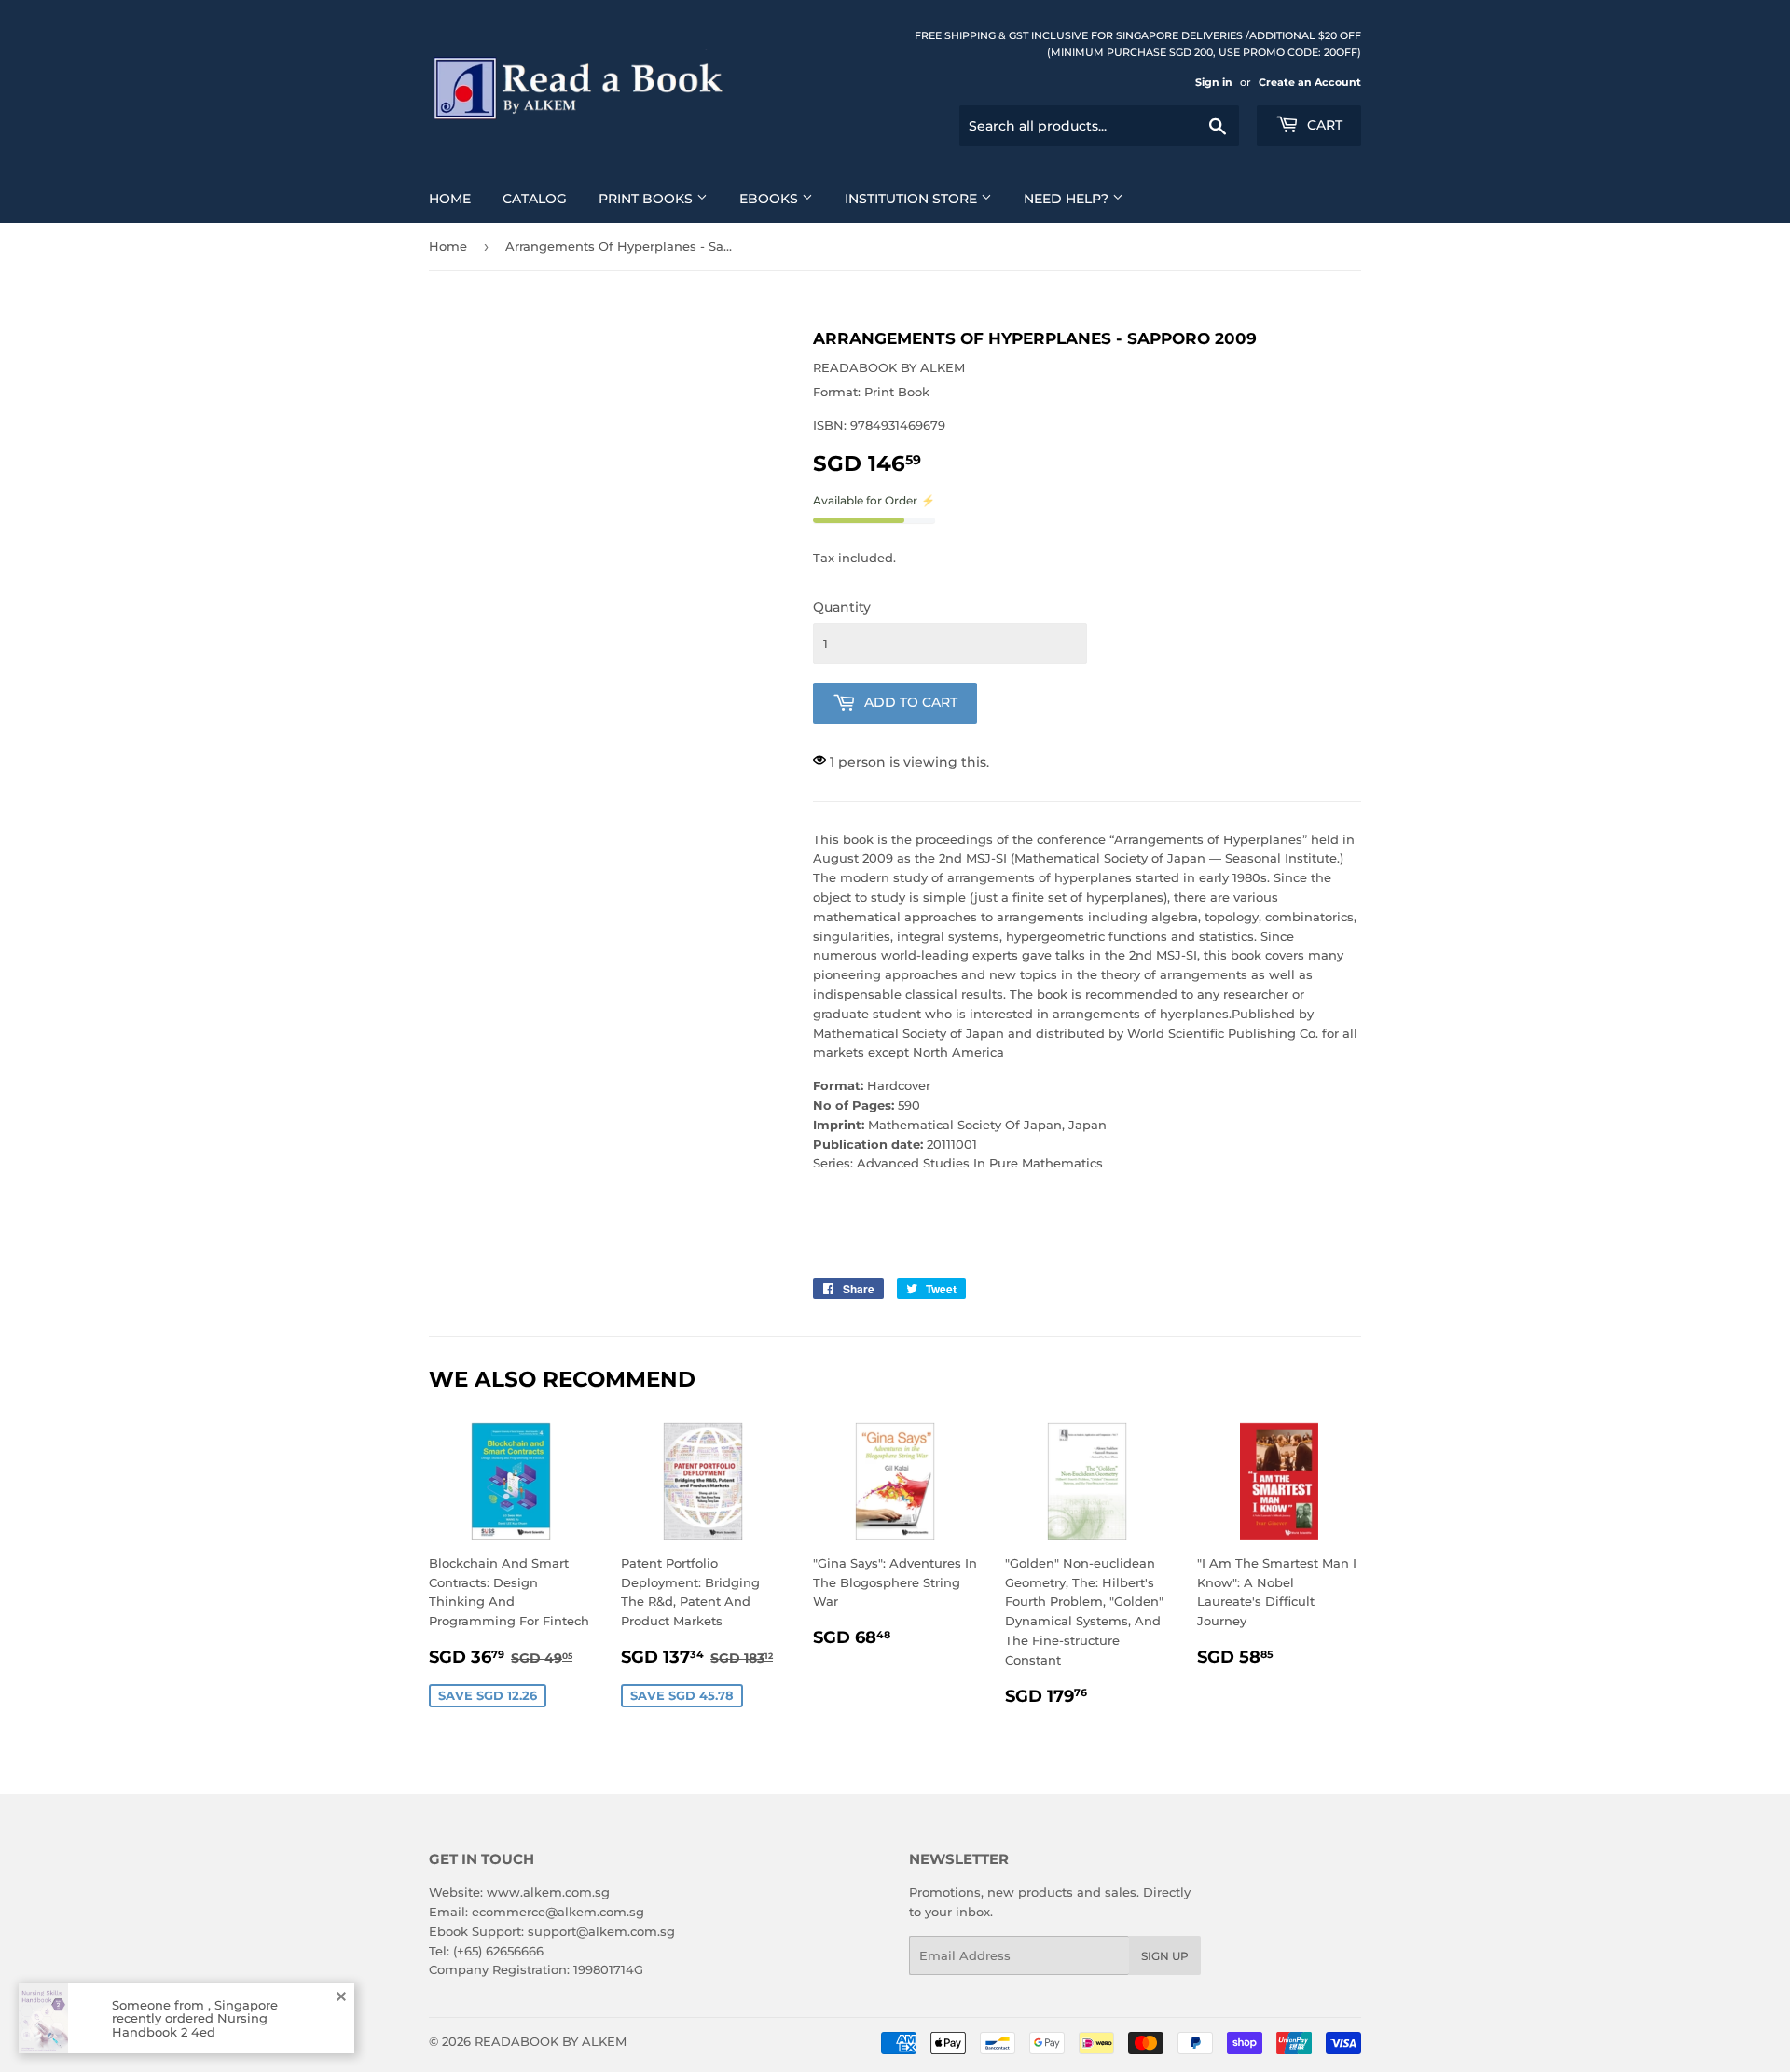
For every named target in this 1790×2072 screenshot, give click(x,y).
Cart (1323, 125)
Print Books (647, 199)
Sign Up (1165, 1956)
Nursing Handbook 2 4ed (190, 2024)
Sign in (1214, 82)
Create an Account (1310, 82)
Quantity (842, 607)
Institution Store (913, 199)
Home (450, 199)
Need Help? (1068, 199)
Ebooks (771, 199)
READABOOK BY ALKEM (551, 2041)
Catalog (535, 199)
